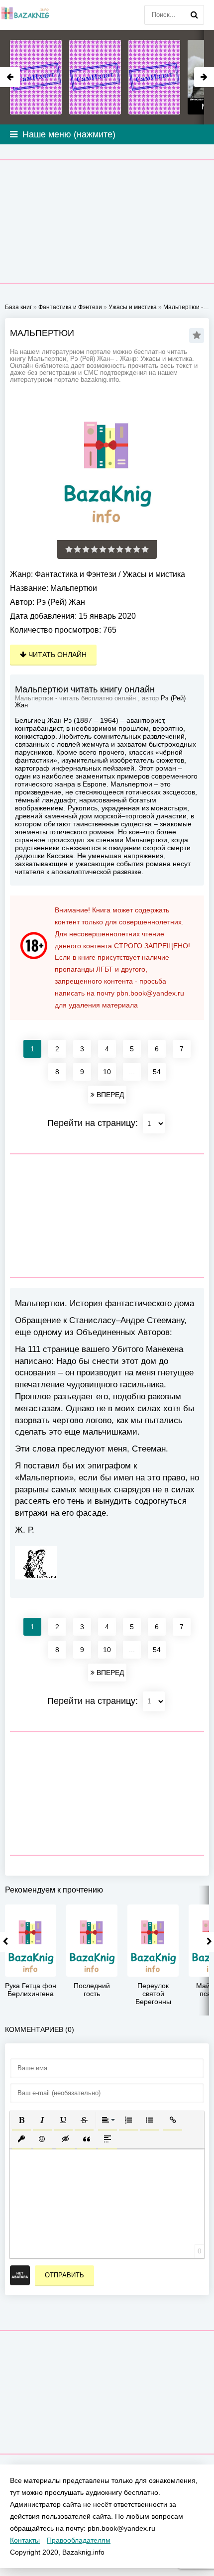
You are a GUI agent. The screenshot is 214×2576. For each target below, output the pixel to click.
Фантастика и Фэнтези (76, 574)
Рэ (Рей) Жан (61, 602)
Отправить (64, 2275)
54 (157, 1072)
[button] (21, 2120)
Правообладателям (79, 2540)
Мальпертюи (181, 307)
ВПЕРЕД (109, 1095)
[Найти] (194, 15)
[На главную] (25, 15)
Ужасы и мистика (154, 574)
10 (107, 1072)
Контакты (25, 2540)
